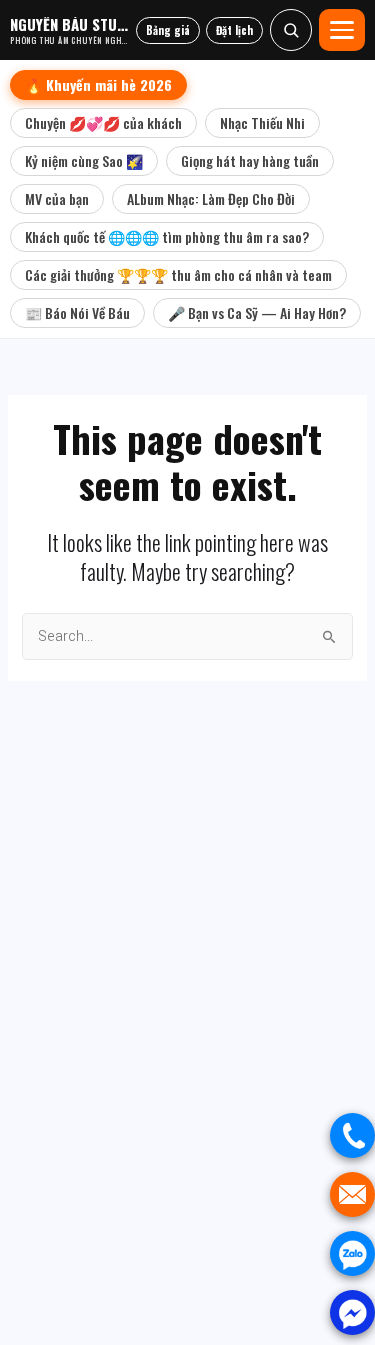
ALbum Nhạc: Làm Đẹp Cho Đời (211, 198)
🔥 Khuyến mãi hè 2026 (98, 84)
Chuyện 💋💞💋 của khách (103, 122)
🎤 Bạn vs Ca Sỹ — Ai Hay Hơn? (257, 312)
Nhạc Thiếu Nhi (262, 122)
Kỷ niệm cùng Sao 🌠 (84, 160)
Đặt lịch (234, 30)
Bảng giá (168, 30)
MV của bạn (57, 198)
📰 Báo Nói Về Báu (77, 312)
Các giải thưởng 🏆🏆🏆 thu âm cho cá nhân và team (178, 274)
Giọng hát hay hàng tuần (250, 160)
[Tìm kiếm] (291, 30)
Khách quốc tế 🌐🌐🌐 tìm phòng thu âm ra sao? (167, 236)
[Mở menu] (342, 30)
